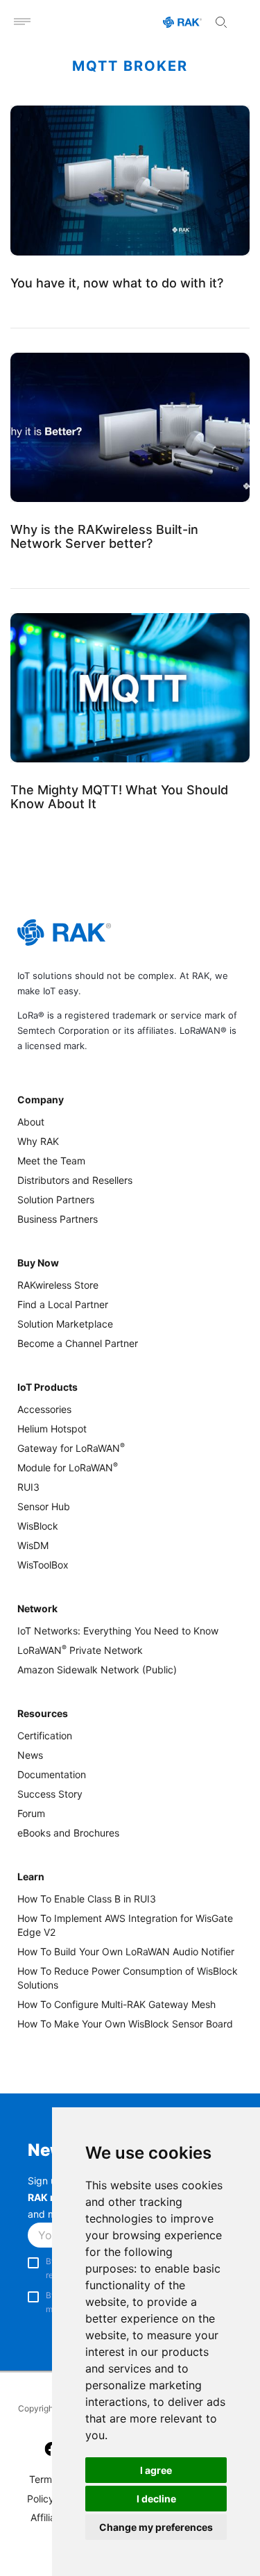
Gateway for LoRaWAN (71, 1448)
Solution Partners (56, 1199)
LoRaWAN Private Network (80, 1650)
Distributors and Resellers (75, 1180)
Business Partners (58, 1219)
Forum (31, 1813)
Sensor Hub (44, 1506)
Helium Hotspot (52, 1429)
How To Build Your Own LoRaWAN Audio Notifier (126, 1951)
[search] (221, 22)
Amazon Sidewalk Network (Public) (97, 1670)
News (30, 1755)
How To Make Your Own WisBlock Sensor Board (125, 2024)
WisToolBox (43, 1565)
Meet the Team (51, 1161)
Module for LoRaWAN (68, 1467)
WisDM (33, 1545)
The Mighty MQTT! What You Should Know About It (119, 796)
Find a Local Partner (63, 1304)
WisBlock (38, 1526)
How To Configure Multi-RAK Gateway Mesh (116, 2004)
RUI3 (28, 1487)
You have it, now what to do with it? (117, 283)
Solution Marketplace (65, 1324)
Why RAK (38, 1141)
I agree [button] (156, 2470)
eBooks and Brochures (68, 1833)
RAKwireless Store (58, 1285)
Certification (45, 1736)
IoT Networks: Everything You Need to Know (118, 1631)
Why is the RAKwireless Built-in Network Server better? (104, 536)
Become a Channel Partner (78, 1343)
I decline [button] (156, 2499)
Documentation (52, 1774)
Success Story (50, 1794)
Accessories (44, 1409)
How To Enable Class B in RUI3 (87, 1899)
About (31, 1122)
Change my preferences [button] (156, 2527)
